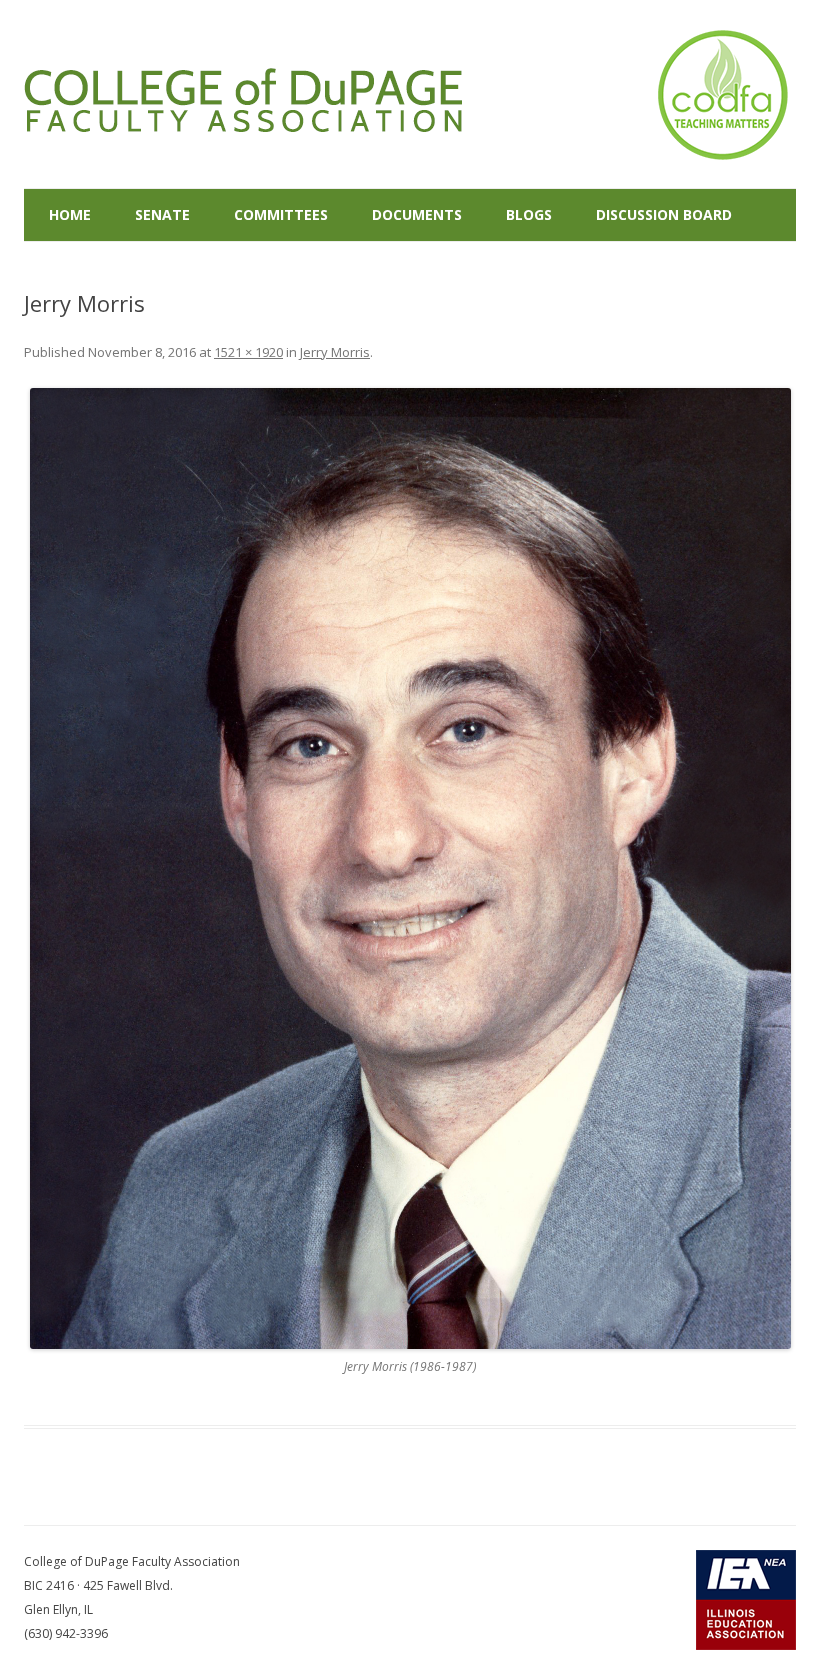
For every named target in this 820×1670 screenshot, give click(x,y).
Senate (162, 214)
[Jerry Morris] (410, 868)
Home (70, 214)
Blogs (529, 214)
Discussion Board (664, 214)
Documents (417, 214)
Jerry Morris (335, 352)
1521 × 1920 (248, 352)
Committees (281, 214)
